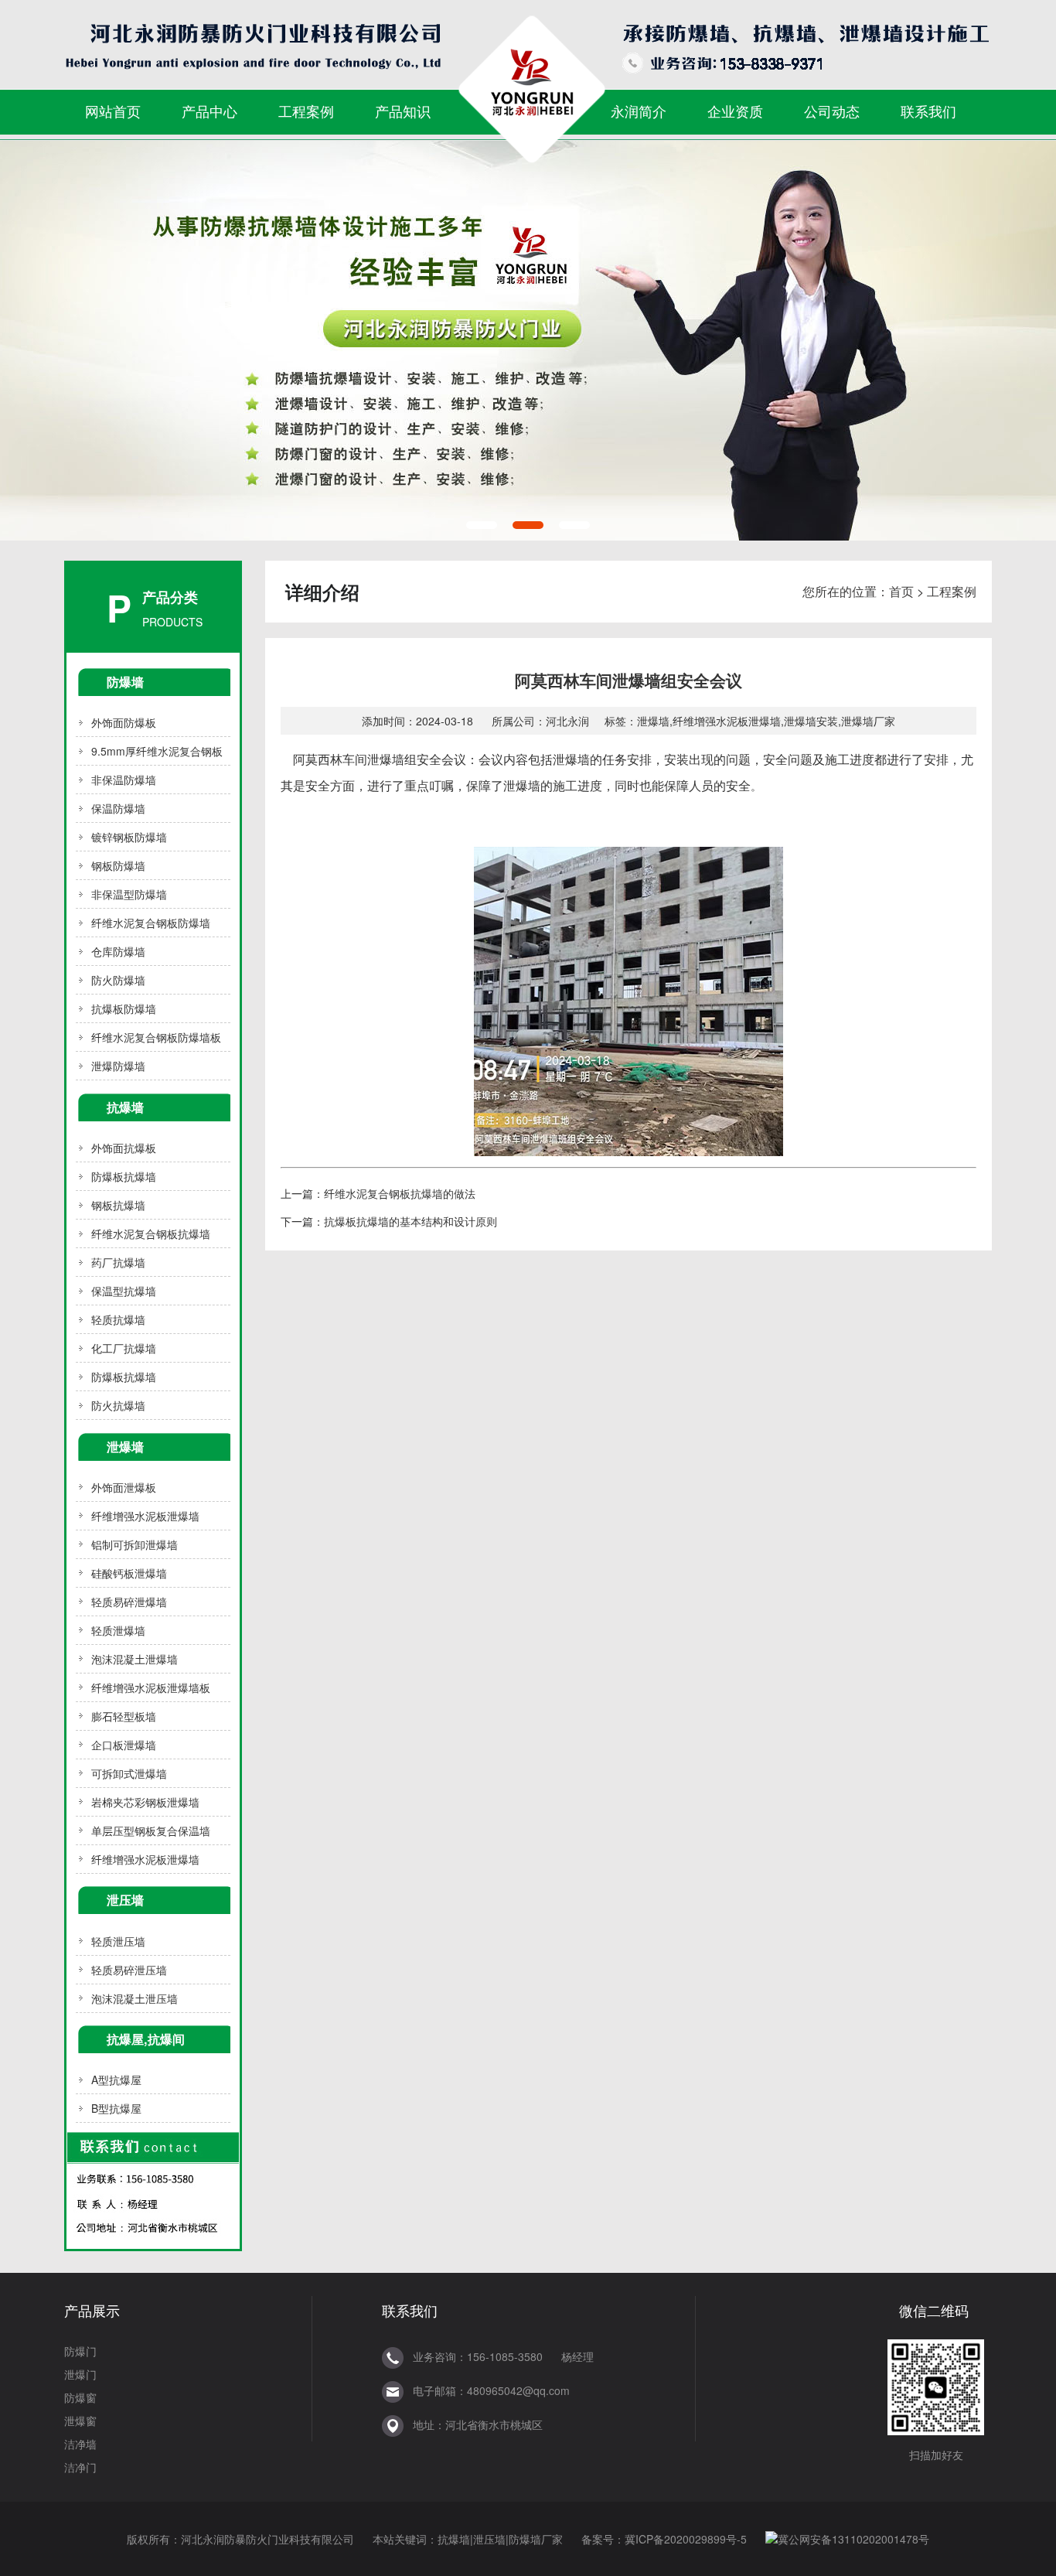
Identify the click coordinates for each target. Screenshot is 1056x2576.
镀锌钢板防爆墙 (129, 837)
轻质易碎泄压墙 (129, 1970)
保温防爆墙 (118, 808)
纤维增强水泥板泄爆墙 (145, 1516)
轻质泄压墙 (118, 1941)
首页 (901, 591)
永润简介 (639, 111)
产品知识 (403, 111)
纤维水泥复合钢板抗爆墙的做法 (400, 1193)
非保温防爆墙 (124, 780)
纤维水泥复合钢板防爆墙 (151, 923)
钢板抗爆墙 (118, 1205)
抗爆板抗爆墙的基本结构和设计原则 (410, 1221)
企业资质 (735, 111)
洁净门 (80, 2467)
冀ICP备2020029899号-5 (686, 2539)
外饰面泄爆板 (124, 1487)
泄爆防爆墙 (118, 1066)
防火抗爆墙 (118, 1405)
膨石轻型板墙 (124, 1716)
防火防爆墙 (118, 980)
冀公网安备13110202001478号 (853, 2539)
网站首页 (113, 111)
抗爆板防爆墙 (124, 1008)
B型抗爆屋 (116, 2108)
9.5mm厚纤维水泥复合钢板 (157, 751)
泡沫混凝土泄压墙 (135, 1998)
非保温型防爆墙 (129, 894)
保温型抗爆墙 (124, 1291)
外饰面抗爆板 (124, 1148)
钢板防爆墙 (118, 865)
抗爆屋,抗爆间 (146, 2039)
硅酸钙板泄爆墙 (129, 1573)
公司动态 (832, 111)
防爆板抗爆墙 (124, 1176)
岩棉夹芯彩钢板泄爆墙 (145, 1802)
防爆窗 (80, 2397)
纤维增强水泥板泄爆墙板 (151, 1687)
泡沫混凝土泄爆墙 (135, 1659)
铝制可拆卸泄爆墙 (135, 1544)
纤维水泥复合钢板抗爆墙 (151, 1233)
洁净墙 (80, 2444)
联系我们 (928, 111)
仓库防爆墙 (118, 951)
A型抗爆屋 (116, 2080)
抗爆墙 (125, 1107)
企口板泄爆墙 (124, 1745)
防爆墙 (125, 682)
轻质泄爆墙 (118, 1630)
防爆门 (80, 2351)
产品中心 (209, 111)
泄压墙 (125, 1900)
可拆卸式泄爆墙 (129, 1773)
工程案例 (306, 111)
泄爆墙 (125, 1447)
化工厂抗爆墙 (124, 1348)
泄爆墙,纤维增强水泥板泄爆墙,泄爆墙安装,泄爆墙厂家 (766, 721)
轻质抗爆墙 (118, 1319)
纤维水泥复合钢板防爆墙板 (156, 1037)
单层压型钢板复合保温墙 (151, 1830)
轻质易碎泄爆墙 (129, 1602)
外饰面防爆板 (124, 722)
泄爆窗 (80, 2421)
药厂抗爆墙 (118, 1262)
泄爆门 (80, 2374)
